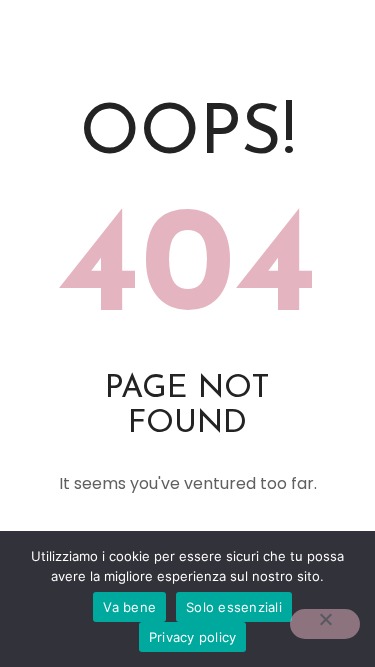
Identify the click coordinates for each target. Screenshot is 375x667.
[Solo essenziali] (325, 624)
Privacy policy (193, 637)
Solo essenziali (234, 607)
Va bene (129, 607)
